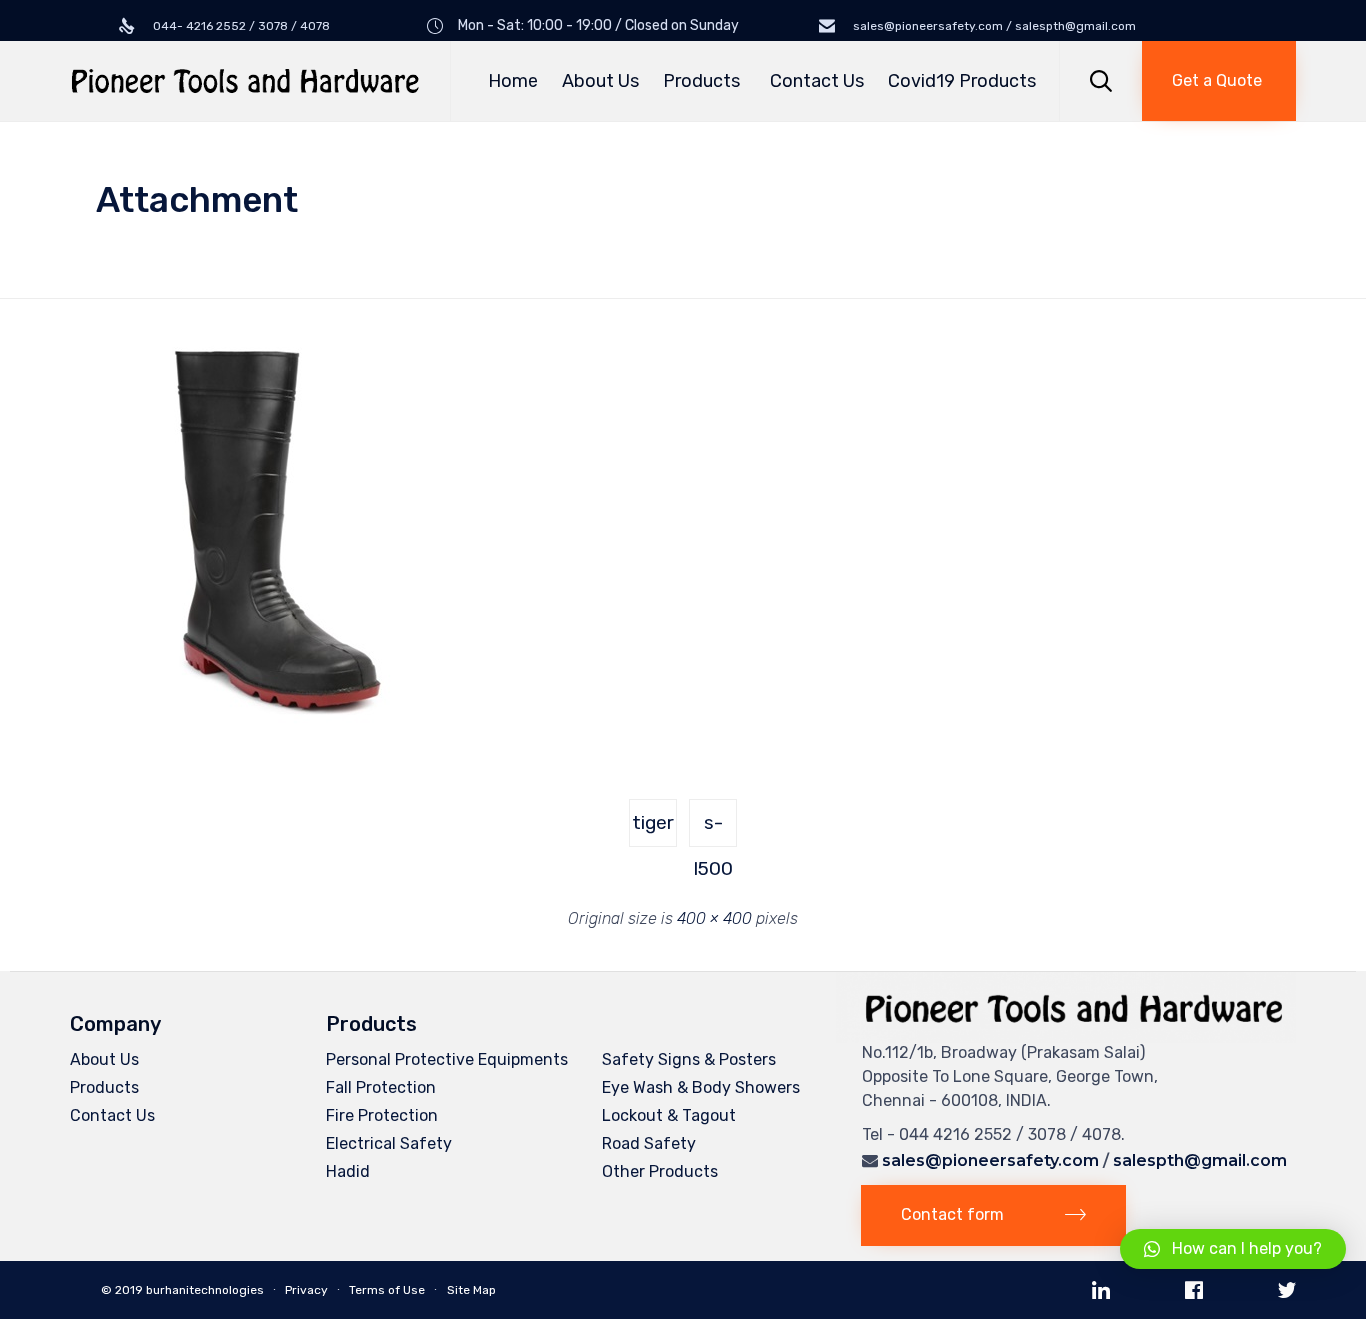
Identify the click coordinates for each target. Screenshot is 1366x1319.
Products (701, 81)
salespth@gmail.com (1200, 1160)
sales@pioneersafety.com (990, 1160)
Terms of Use (387, 1290)
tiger (653, 822)
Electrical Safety (389, 1143)
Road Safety (649, 1143)
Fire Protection (382, 1115)
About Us (600, 81)
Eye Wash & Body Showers (701, 1087)
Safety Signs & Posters (689, 1059)
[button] (1219, 81)
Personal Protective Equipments (447, 1059)
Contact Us (817, 81)
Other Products (660, 1171)
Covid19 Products (962, 81)
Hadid (348, 1171)
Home (513, 81)
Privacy (306, 1290)
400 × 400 (714, 918)
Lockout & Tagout (669, 1115)
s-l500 (713, 829)
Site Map (471, 1290)
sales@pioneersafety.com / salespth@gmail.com (993, 26)
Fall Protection (381, 1087)
